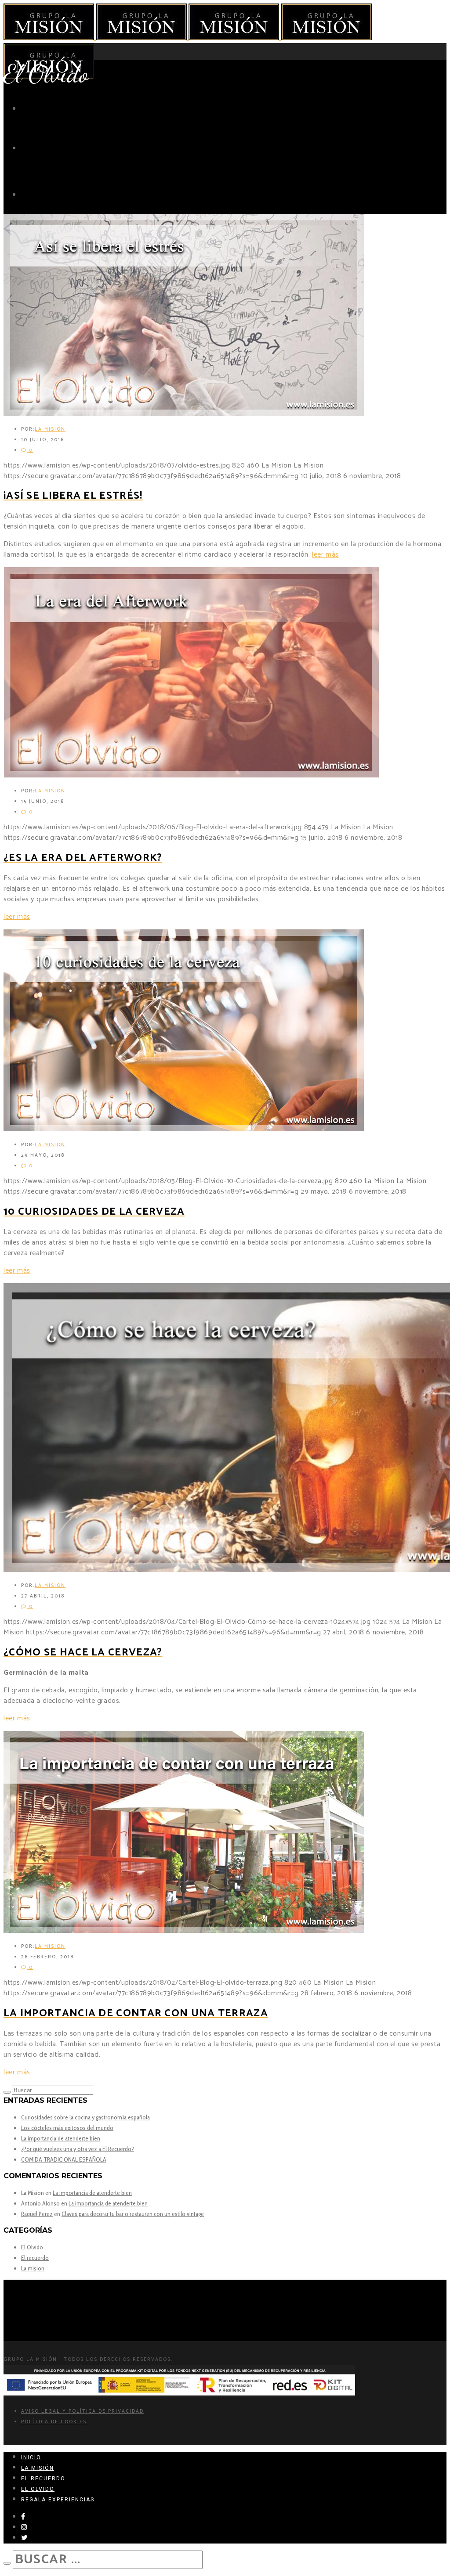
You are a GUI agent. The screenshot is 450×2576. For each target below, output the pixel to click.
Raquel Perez (37, 2214)
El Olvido (32, 2247)
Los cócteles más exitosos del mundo (67, 2128)
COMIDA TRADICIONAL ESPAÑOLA (64, 2159)
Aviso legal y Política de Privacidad (82, 2411)
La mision (33, 2268)
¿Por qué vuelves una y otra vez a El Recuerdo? (78, 2149)
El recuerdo (35, 2258)
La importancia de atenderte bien (61, 2138)
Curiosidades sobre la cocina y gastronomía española (85, 2117)
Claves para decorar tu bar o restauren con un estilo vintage (133, 2214)
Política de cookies (54, 2422)
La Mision (50, 429)
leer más (325, 555)
